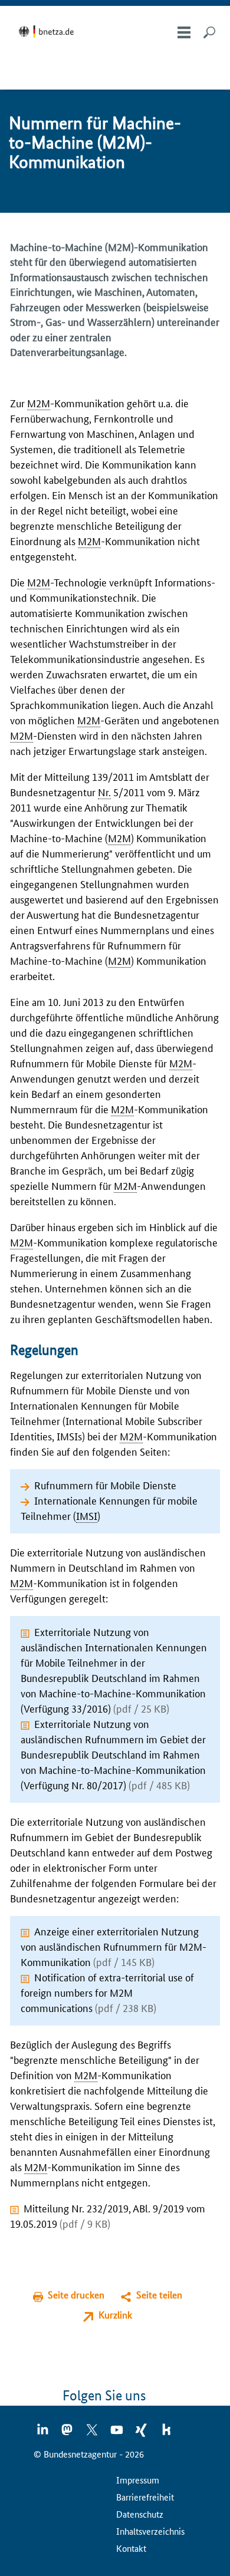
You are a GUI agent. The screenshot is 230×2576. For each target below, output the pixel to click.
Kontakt (131, 2548)
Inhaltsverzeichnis (150, 2531)
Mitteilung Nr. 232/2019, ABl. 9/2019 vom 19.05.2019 (108, 2215)
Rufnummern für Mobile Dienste (105, 1485)
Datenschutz (140, 2514)
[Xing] (142, 2433)
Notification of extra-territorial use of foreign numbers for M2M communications (107, 1992)
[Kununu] (166, 2433)
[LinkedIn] (43, 2433)
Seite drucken (76, 2295)
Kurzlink (115, 2315)
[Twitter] (93, 2433)
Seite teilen (159, 2295)
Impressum (138, 2480)
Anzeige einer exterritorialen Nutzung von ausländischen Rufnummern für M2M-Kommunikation (114, 1946)
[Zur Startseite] (48, 32)
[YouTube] (117, 2433)
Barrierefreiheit (145, 2497)
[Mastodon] (68, 2433)
